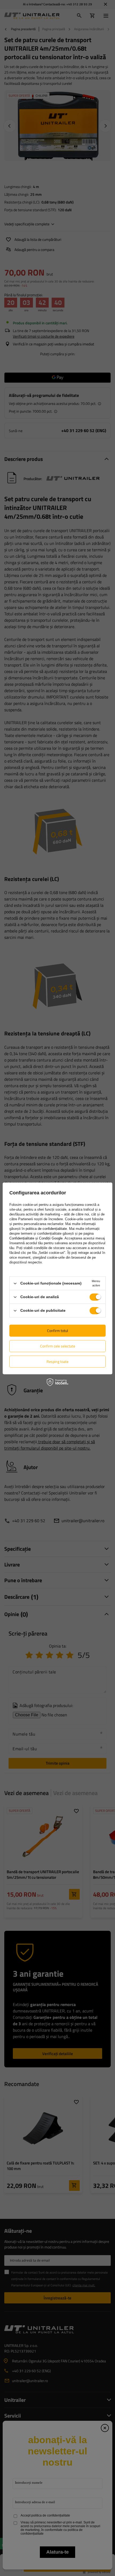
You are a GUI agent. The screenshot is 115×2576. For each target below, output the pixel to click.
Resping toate (57, 1361)
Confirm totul (57, 1331)
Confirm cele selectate (58, 1346)
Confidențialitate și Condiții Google (36, 1238)
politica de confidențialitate (46, 1229)
